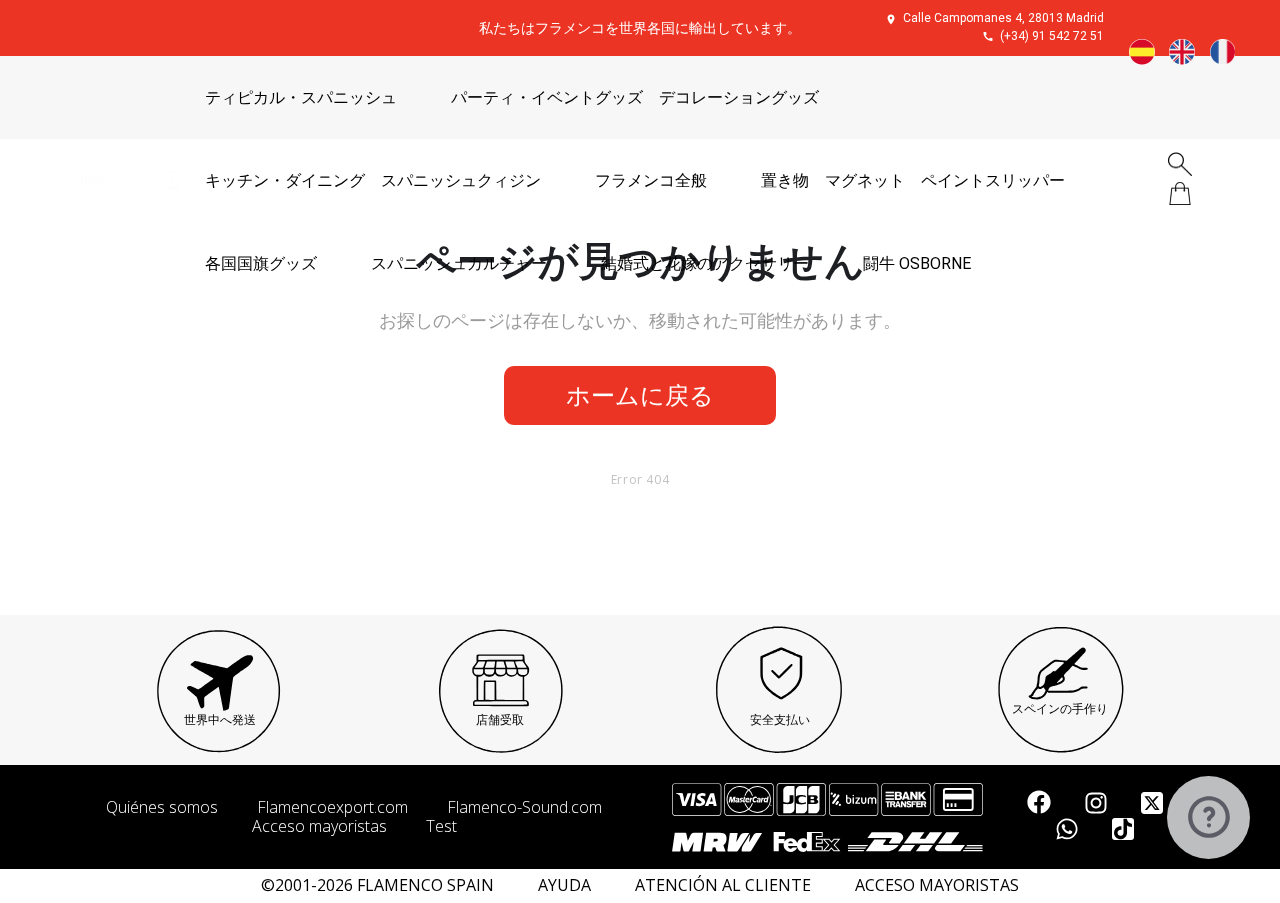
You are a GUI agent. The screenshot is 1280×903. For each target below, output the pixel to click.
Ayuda (564, 885)
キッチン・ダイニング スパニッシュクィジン (373, 180)
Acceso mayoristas (319, 826)
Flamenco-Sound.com (524, 807)
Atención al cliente (723, 885)
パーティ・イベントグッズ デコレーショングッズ (635, 97)
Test (441, 826)
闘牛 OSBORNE (917, 263)
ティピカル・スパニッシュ (301, 97)
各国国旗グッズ (261, 263)
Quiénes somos (162, 807)
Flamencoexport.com (332, 807)
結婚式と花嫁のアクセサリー (705, 263)
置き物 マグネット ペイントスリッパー (913, 180)
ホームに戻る (640, 394)
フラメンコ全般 (651, 180)
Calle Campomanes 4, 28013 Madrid (1003, 18)
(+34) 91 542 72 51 (1052, 36)
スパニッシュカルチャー (459, 263)
